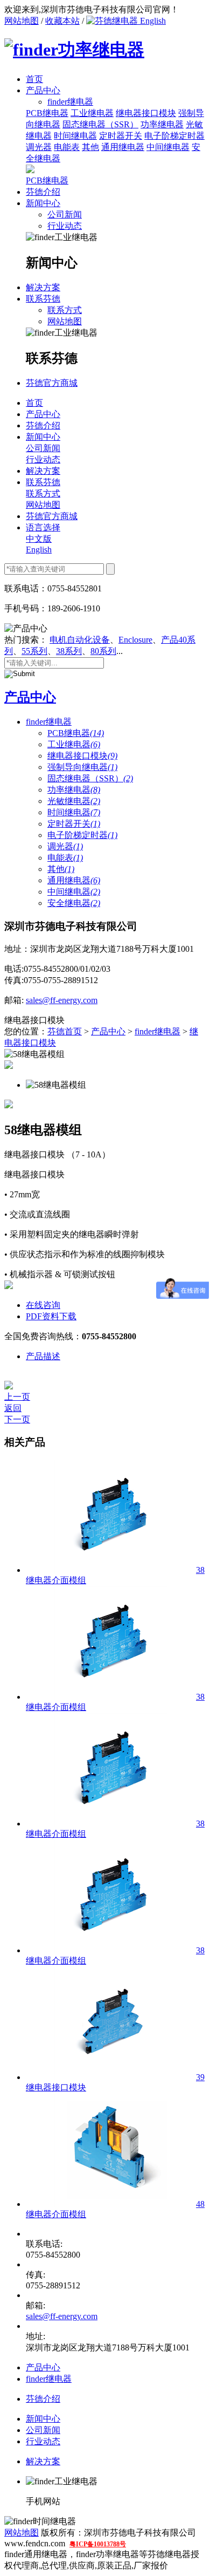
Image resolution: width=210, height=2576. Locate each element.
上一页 (17, 1397)
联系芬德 (43, 299)
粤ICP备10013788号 (98, 2544)
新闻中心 (43, 203)
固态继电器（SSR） (100, 124)
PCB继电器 (47, 113)
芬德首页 (65, 1031)
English (152, 21)
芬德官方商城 (52, 383)
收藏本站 (62, 21)
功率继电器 (162, 124)
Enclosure (135, 640)
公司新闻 (65, 214)
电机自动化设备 (80, 640)
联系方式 (65, 310)
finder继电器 (49, 722)
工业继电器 (92, 113)
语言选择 (43, 527)
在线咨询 (43, 1305)
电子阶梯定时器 (174, 136)
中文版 (39, 539)
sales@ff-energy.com (62, 1000)
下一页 (17, 1419)
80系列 (103, 651)
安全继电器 (74, 903)
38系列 (69, 651)
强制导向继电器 (82, 767)
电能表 (67, 147)
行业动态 (65, 226)
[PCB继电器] (30, 170)
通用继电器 (123, 147)
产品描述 (43, 1356)
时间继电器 (75, 136)
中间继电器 (168, 147)
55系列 (34, 651)
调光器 (39, 147)
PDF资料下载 (51, 1316)
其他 (90, 147)
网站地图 (22, 21)
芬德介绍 (43, 192)
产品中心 (43, 90)
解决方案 (43, 287)
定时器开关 (121, 136)
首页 (34, 79)
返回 (13, 1408)
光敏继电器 (74, 801)
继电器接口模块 (146, 113)
